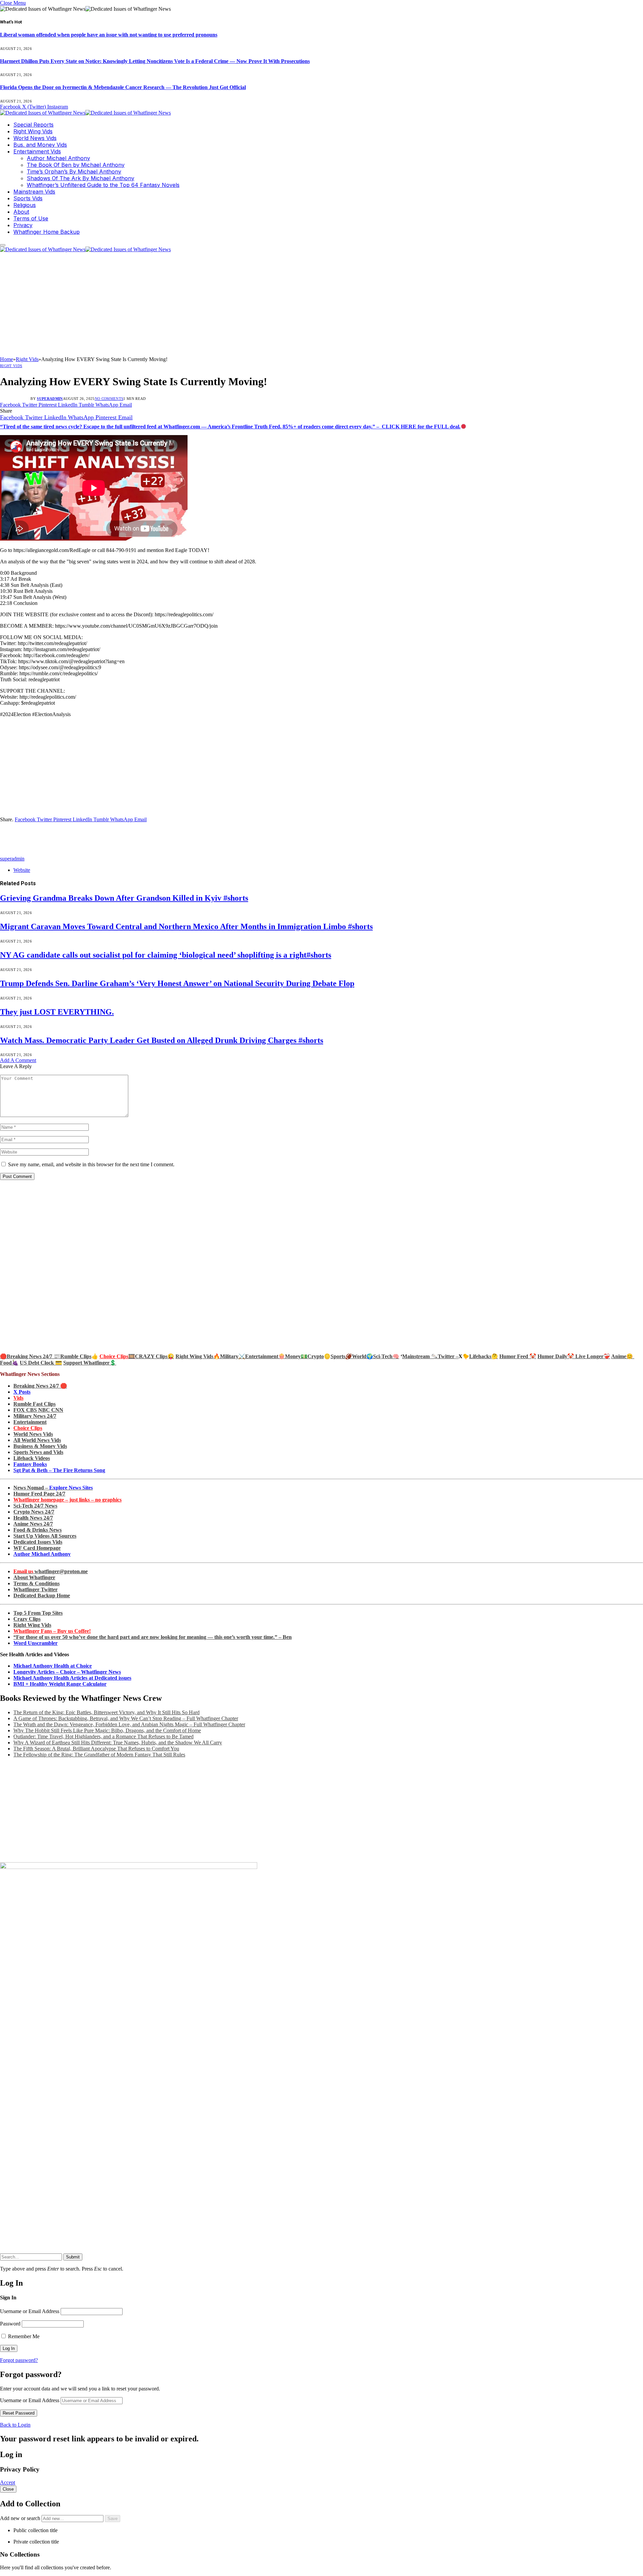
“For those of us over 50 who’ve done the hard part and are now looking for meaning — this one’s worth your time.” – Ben (153, 1637)
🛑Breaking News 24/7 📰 (30, 1356)
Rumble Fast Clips (34, 1404)
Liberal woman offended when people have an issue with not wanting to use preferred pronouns (109, 35)
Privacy (23, 225)
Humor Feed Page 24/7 (39, 1494)
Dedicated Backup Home (42, 1595)
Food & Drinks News (38, 1530)
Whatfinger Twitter (35, 1589)
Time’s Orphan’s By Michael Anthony (74, 171)
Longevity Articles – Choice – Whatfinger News (67, 1672)
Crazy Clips (27, 1619)
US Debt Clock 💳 (41, 1363)
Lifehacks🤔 (484, 1356)
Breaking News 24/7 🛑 (40, 1386)
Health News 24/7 (33, 1518)
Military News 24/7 (35, 1416)
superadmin (50, 399)
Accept (8, 2482)
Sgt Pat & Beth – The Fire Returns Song (59, 1470)
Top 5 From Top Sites (38, 1613)
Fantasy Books (30, 1464)
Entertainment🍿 (265, 1356)
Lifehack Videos (32, 1458)
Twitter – (448, 1356)
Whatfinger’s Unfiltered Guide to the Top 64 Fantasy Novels (103, 185)
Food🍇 (9, 1363)
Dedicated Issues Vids (38, 1542)
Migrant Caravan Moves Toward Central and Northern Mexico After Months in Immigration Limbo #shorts (186, 926)
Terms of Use (31, 218)
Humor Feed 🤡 (518, 1356)
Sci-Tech (383, 1356)
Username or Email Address (30, 2311)
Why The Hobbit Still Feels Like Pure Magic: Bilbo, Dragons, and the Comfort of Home (107, 1730)
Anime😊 (623, 1356)
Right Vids (11, 366)
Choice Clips (28, 1428)
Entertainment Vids (37, 151)
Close (8, 2489)
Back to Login (15, 2425)
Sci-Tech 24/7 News (35, 1506)
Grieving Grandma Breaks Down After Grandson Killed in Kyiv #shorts (124, 898)
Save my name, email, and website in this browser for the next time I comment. (91, 1164)
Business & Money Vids (40, 1446)
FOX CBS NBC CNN (38, 1410)
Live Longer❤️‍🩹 (593, 1356)
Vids (18, 1398)
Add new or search (21, 2518)
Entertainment (30, 1422)
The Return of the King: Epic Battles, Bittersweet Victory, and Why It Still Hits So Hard (106, 1712)
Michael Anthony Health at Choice (53, 1666)
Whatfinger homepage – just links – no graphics (67, 1500)
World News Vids (35, 138)
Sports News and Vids (38, 1452)
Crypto (316, 1356)
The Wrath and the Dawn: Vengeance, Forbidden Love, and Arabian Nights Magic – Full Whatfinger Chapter (129, 1724)
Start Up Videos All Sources (45, 1536)
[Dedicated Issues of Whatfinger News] (85, 113)
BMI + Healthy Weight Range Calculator (60, 1684)
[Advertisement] (321, 306)
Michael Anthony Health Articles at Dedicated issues (72, 1678)
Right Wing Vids (33, 131)
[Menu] (3, 245)
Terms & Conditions (37, 1583)
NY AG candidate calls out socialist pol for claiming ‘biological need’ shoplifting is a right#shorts (166, 955)
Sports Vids (28, 198)
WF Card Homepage (37, 1548)
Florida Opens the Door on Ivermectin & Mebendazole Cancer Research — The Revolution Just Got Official (123, 87)
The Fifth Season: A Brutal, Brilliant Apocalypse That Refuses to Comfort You (96, 1749)
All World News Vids (37, 1440)
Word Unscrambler (35, 1643)
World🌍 (363, 1356)
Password (10, 2324)
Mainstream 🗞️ (420, 1356)
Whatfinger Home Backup (47, 232)
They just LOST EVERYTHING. (57, 1012)
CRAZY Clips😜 (155, 1356)
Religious (25, 205)
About (21, 212)
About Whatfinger (34, 1577)
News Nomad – (53, 1488)
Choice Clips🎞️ (117, 1356)
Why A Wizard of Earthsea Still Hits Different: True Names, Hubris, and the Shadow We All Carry (118, 1743)
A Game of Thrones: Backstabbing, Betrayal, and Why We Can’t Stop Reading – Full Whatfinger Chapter (126, 1718)
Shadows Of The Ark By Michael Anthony (81, 178)
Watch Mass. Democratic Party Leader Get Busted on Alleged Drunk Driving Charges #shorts (162, 1040)
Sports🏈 (341, 1356)
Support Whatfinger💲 (90, 1363)
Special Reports (33, 125)
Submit (73, 2257)
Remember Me (23, 2336)
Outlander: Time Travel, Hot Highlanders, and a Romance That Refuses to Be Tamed (103, 1736)
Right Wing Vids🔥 (198, 1356)
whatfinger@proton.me (51, 1571)
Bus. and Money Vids (40, 145)
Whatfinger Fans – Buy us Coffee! (52, 1631)
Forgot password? (19, 2360)
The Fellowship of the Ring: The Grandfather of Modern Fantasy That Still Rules (99, 1755)
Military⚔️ (233, 1356)
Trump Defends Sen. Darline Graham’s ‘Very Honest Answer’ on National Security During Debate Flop (177, 983)
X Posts (22, 1392)
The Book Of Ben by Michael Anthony (76, 165)
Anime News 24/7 (33, 1524)
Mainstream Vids (34, 192)
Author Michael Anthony (58, 158)
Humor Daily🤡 (556, 1356)
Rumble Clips (76, 1356)
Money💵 (296, 1356)
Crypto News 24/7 (34, 1512)
